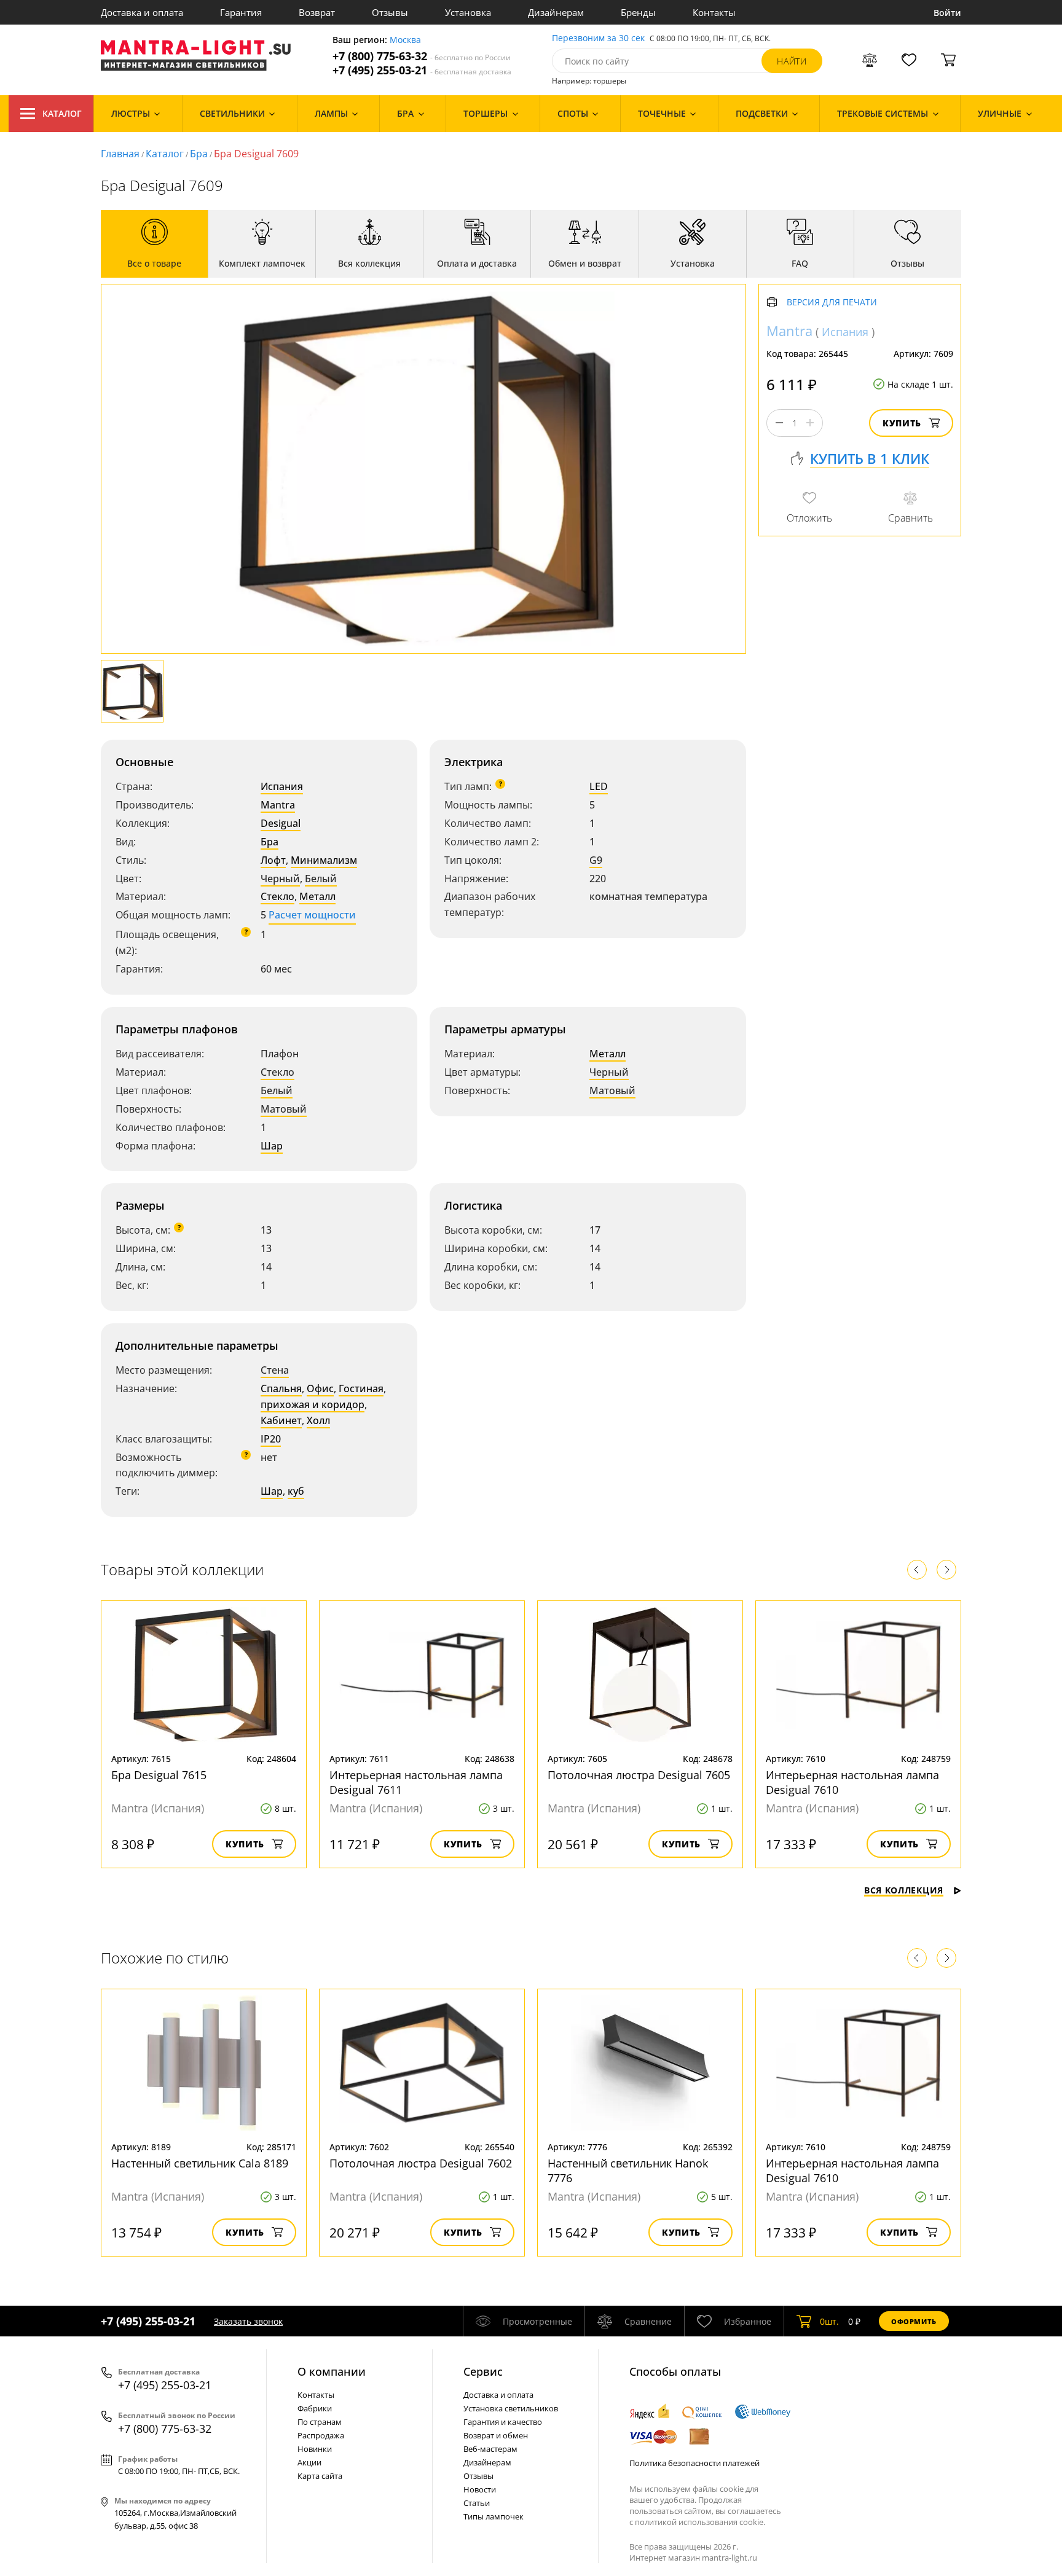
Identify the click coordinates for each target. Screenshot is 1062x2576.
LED (599, 786)
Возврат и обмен (496, 2435)
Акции (309, 2462)
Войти (947, 13)
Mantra (278, 805)
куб (296, 1491)
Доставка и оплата (142, 12)
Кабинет (281, 1420)
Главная (120, 154)
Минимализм (324, 860)
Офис (320, 1388)
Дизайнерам (556, 12)
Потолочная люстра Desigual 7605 (639, 1775)
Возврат (317, 12)
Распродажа (321, 2435)
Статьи (477, 2503)
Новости (480, 2489)
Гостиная (361, 1388)
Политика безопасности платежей (694, 2463)
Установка (468, 12)
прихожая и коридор (313, 1404)
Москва (405, 40)
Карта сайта (320, 2476)
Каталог (62, 113)
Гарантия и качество (503, 2422)
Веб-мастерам (490, 2449)
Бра (199, 154)
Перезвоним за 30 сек (598, 38)
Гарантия (241, 12)
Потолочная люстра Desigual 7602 (421, 2163)
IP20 (271, 1439)
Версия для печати (832, 303)
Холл (318, 1420)
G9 (596, 860)
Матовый (284, 1109)
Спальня (281, 1388)
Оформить (914, 2321)
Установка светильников (511, 2408)
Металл (317, 896)
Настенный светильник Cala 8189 (200, 2163)
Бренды (638, 12)
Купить (902, 423)
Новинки (315, 2449)
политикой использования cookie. (700, 2522)
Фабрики (315, 2408)
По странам (320, 2422)
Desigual (281, 823)
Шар (272, 1146)
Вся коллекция (904, 1890)
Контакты (714, 12)
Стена (275, 1370)
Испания (282, 786)
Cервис (483, 2371)
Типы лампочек (494, 2516)
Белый (321, 879)
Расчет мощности (312, 915)
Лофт (273, 860)
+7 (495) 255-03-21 (422, 70)
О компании (332, 2371)
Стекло (277, 896)
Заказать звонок (248, 2321)
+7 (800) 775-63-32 (422, 56)
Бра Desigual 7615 (159, 1775)
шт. (829, 2321)
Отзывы (390, 12)
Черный (280, 879)
